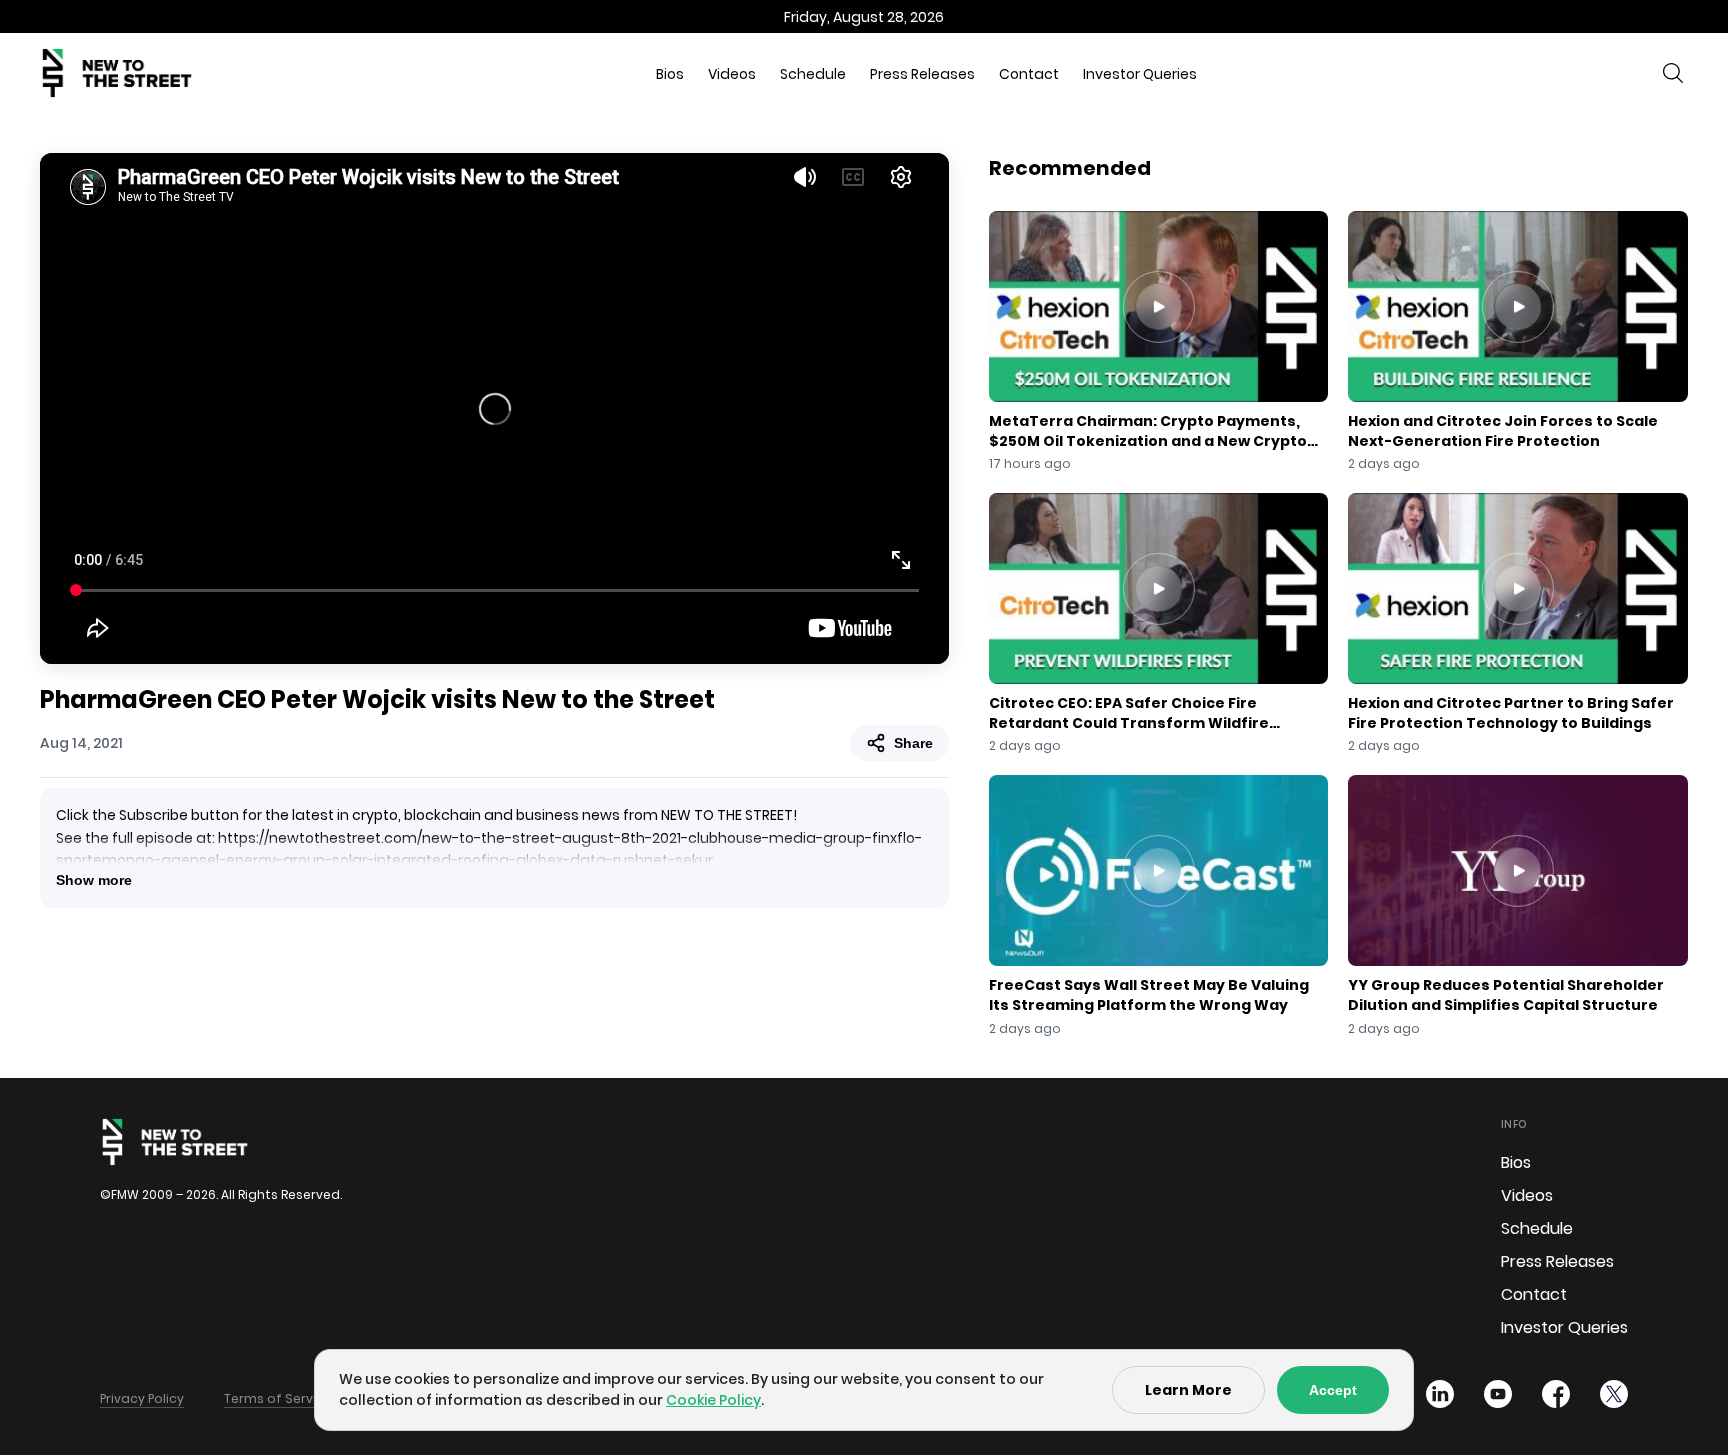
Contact (1029, 74)
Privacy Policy (142, 1398)
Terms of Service (278, 1398)
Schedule (813, 74)
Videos (732, 74)
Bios (670, 74)
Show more (94, 880)
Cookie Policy (713, 1400)
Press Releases (922, 74)
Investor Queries (1140, 74)
